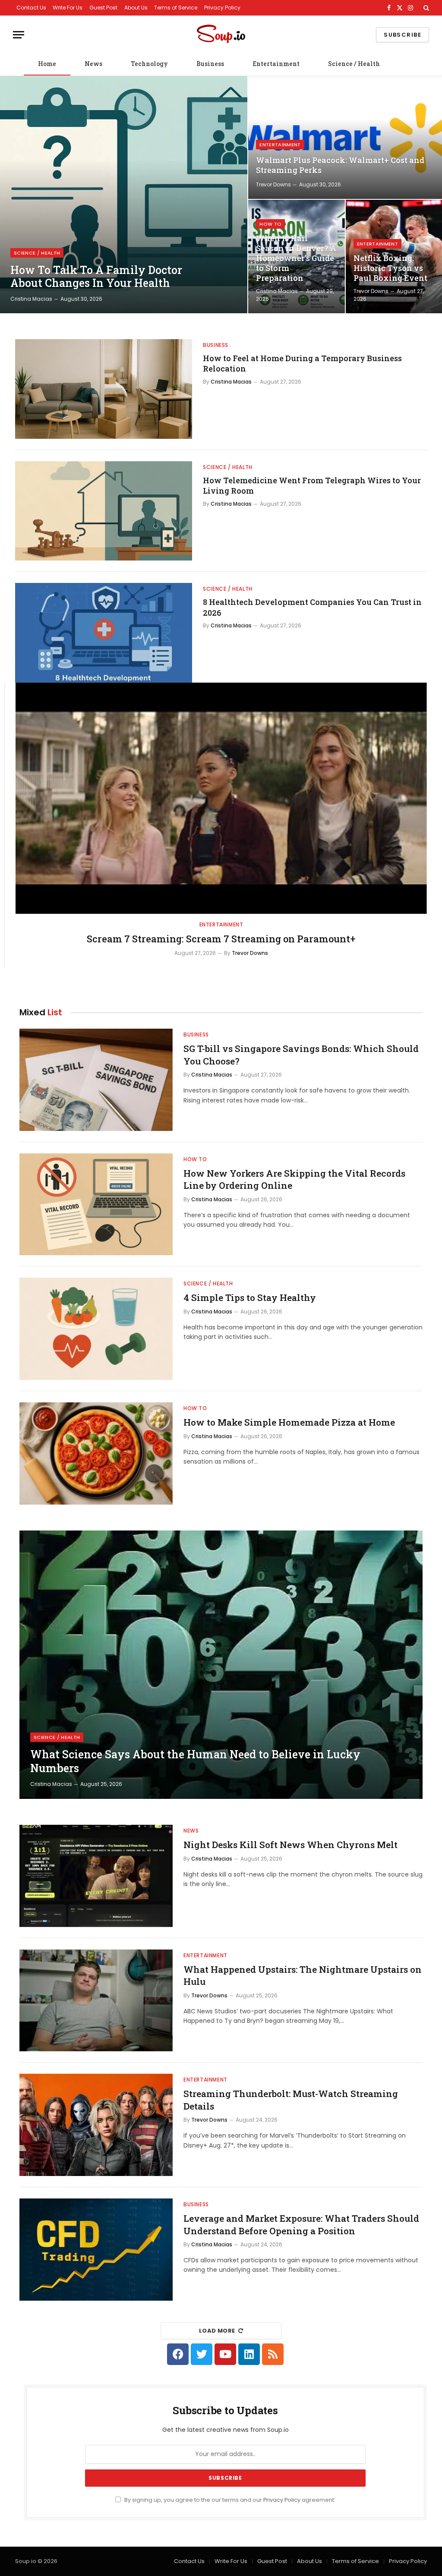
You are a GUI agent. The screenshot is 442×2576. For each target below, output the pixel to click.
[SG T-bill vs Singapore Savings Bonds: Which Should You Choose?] (96, 1080)
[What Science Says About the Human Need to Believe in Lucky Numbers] (221, 1665)
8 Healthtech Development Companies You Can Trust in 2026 (312, 607)
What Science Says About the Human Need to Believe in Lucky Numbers (195, 1761)
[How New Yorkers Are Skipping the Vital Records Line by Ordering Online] (96, 1205)
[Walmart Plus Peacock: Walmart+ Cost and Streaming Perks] (345, 137)
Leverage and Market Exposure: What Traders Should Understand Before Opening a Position (301, 2225)
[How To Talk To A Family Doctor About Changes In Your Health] (124, 195)
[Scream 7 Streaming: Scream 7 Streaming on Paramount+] (221, 798)
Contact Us (31, 8)
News (93, 64)
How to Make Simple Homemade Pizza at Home (289, 1422)
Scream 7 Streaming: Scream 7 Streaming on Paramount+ (221, 939)
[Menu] (19, 35)
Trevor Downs (273, 184)
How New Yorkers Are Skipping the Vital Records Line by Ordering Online (294, 1179)
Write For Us (68, 8)
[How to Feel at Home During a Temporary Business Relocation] (104, 389)
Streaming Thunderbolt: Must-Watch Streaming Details (291, 2100)
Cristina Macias (31, 299)
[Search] (425, 8)
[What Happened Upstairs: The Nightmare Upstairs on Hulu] (96, 2001)
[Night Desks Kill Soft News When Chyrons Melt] (96, 1876)
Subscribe (403, 35)
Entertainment (276, 64)
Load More (217, 2331)
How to (270, 224)
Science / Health (354, 64)
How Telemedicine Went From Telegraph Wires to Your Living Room (312, 485)
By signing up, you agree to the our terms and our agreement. (229, 2500)
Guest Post (103, 8)
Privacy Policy (222, 8)
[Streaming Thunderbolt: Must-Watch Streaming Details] (96, 2125)
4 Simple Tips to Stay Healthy (250, 1297)
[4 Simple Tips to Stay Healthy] (96, 1329)
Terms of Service (176, 8)
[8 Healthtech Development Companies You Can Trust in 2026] (104, 633)
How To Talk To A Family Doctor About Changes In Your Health (96, 277)
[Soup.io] (221, 35)
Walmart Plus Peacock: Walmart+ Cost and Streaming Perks (340, 165)
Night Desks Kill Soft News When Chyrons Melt (290, 1845)
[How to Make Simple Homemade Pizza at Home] (96, 1453)
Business (210, 64)
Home (47, 64)
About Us (136, 8)
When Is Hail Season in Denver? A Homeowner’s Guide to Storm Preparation (296, 258)
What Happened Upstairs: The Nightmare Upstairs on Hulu (303, 1976)
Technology (149, 64)
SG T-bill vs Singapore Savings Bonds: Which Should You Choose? (301, 1055)
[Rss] (273, 2354)
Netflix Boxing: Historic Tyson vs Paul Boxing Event (390, 268)
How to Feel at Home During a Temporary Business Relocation (302, 363)
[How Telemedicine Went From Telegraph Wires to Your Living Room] (104, 511)
